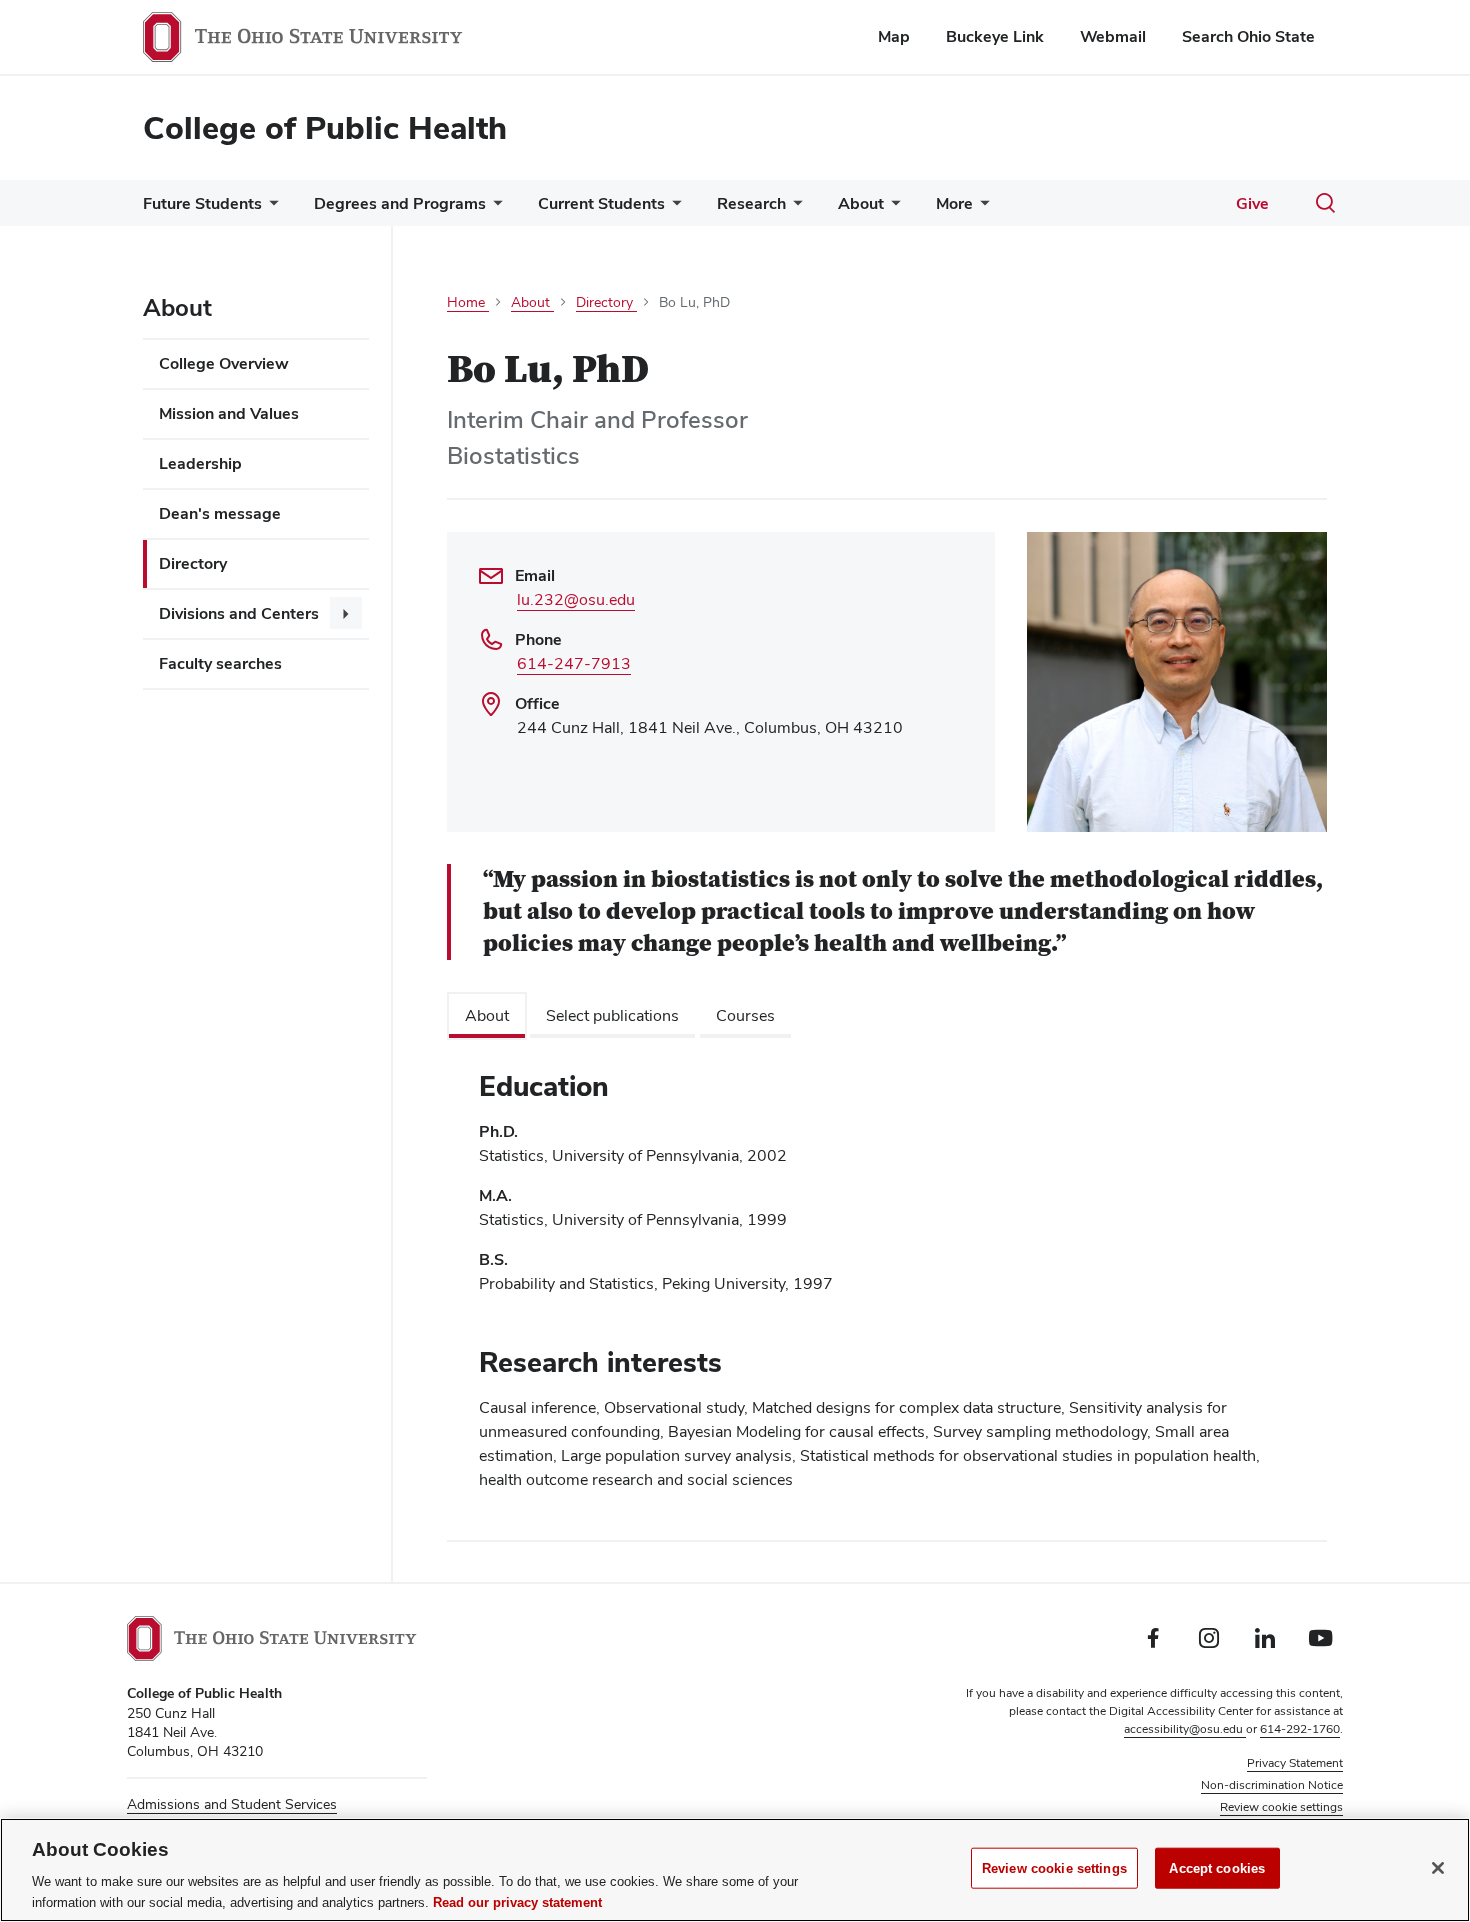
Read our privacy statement (517, 1901)
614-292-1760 (1300, 1729)
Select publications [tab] (612, 1015)
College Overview (224, 363)
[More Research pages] (794, 208)
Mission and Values (229, 413)
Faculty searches (220, 663)
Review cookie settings (1054, 1868)
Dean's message (220, 513)
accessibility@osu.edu (1185, 1729)
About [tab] (487, 1015)
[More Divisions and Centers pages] (346, 613)
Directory (193, 563)
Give (1252, 203)
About (861, 203)
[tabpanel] (887, 1289)
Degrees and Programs (400, 203)
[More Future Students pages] (270, 208)
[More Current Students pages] (673, 208)
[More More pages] (981, 208)
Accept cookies (1217, 1868)
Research (751, 203)
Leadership (200, 463)
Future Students (202, 203)
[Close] (1438, 1868)
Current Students (601, 203)
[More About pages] (892, 208)
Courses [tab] (745, 1015)
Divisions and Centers (239, 613)
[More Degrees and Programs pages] (494, 208)
